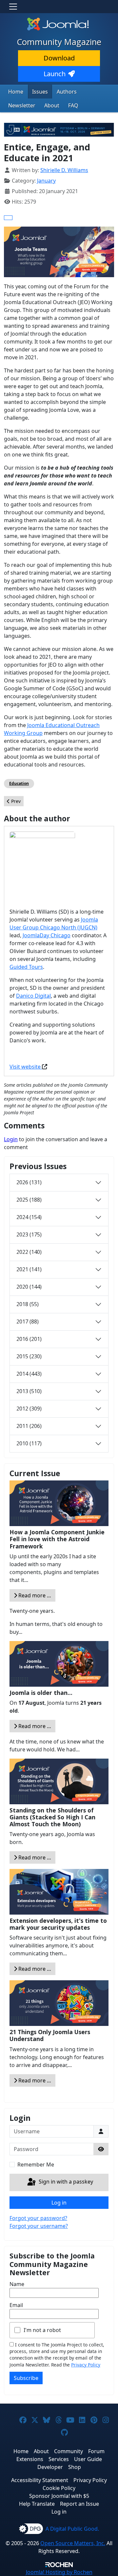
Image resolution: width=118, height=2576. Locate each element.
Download (59, 58)
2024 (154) (29, 1217)
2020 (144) (29, 1287)
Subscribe (26, 2378)
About (52, 105)
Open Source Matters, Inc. (73, 2543)
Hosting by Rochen (59, 2572)
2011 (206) (29, 1426)
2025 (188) (29, 1200)
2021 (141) (29, 1269)
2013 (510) (29, 1391)
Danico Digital (33, 996)
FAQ (73, 105)
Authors (67, 92)
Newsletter (22, 105)
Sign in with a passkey (65, 2182)
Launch (55, 74)
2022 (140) (29, 1252)
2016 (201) (29, 1339)
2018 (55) (28, 1304)
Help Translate (37, 2504)
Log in (59, 2203)
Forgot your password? (38, 2218)
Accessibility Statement (40, 2480)
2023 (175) (29, 1234)
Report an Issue (79, 2504)
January (46, 181)
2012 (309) (29, 1409)
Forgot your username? (39, 2226)
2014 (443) (29, 1374)
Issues (40, 92)
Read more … (34, 1595)
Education (19, 783)
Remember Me (36, 2165)
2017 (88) (28, 1321)
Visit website (26, 1067)
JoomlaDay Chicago (47, 935)
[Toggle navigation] (13, 7)
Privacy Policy (86, 2365)
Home (16, 92)
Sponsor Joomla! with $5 (59, 2496)
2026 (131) (29, 1182)
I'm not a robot (42, 2330)
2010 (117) (29, 1443)
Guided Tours (26, 967)
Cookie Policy (59, 2488)
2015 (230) (29, 1356)
